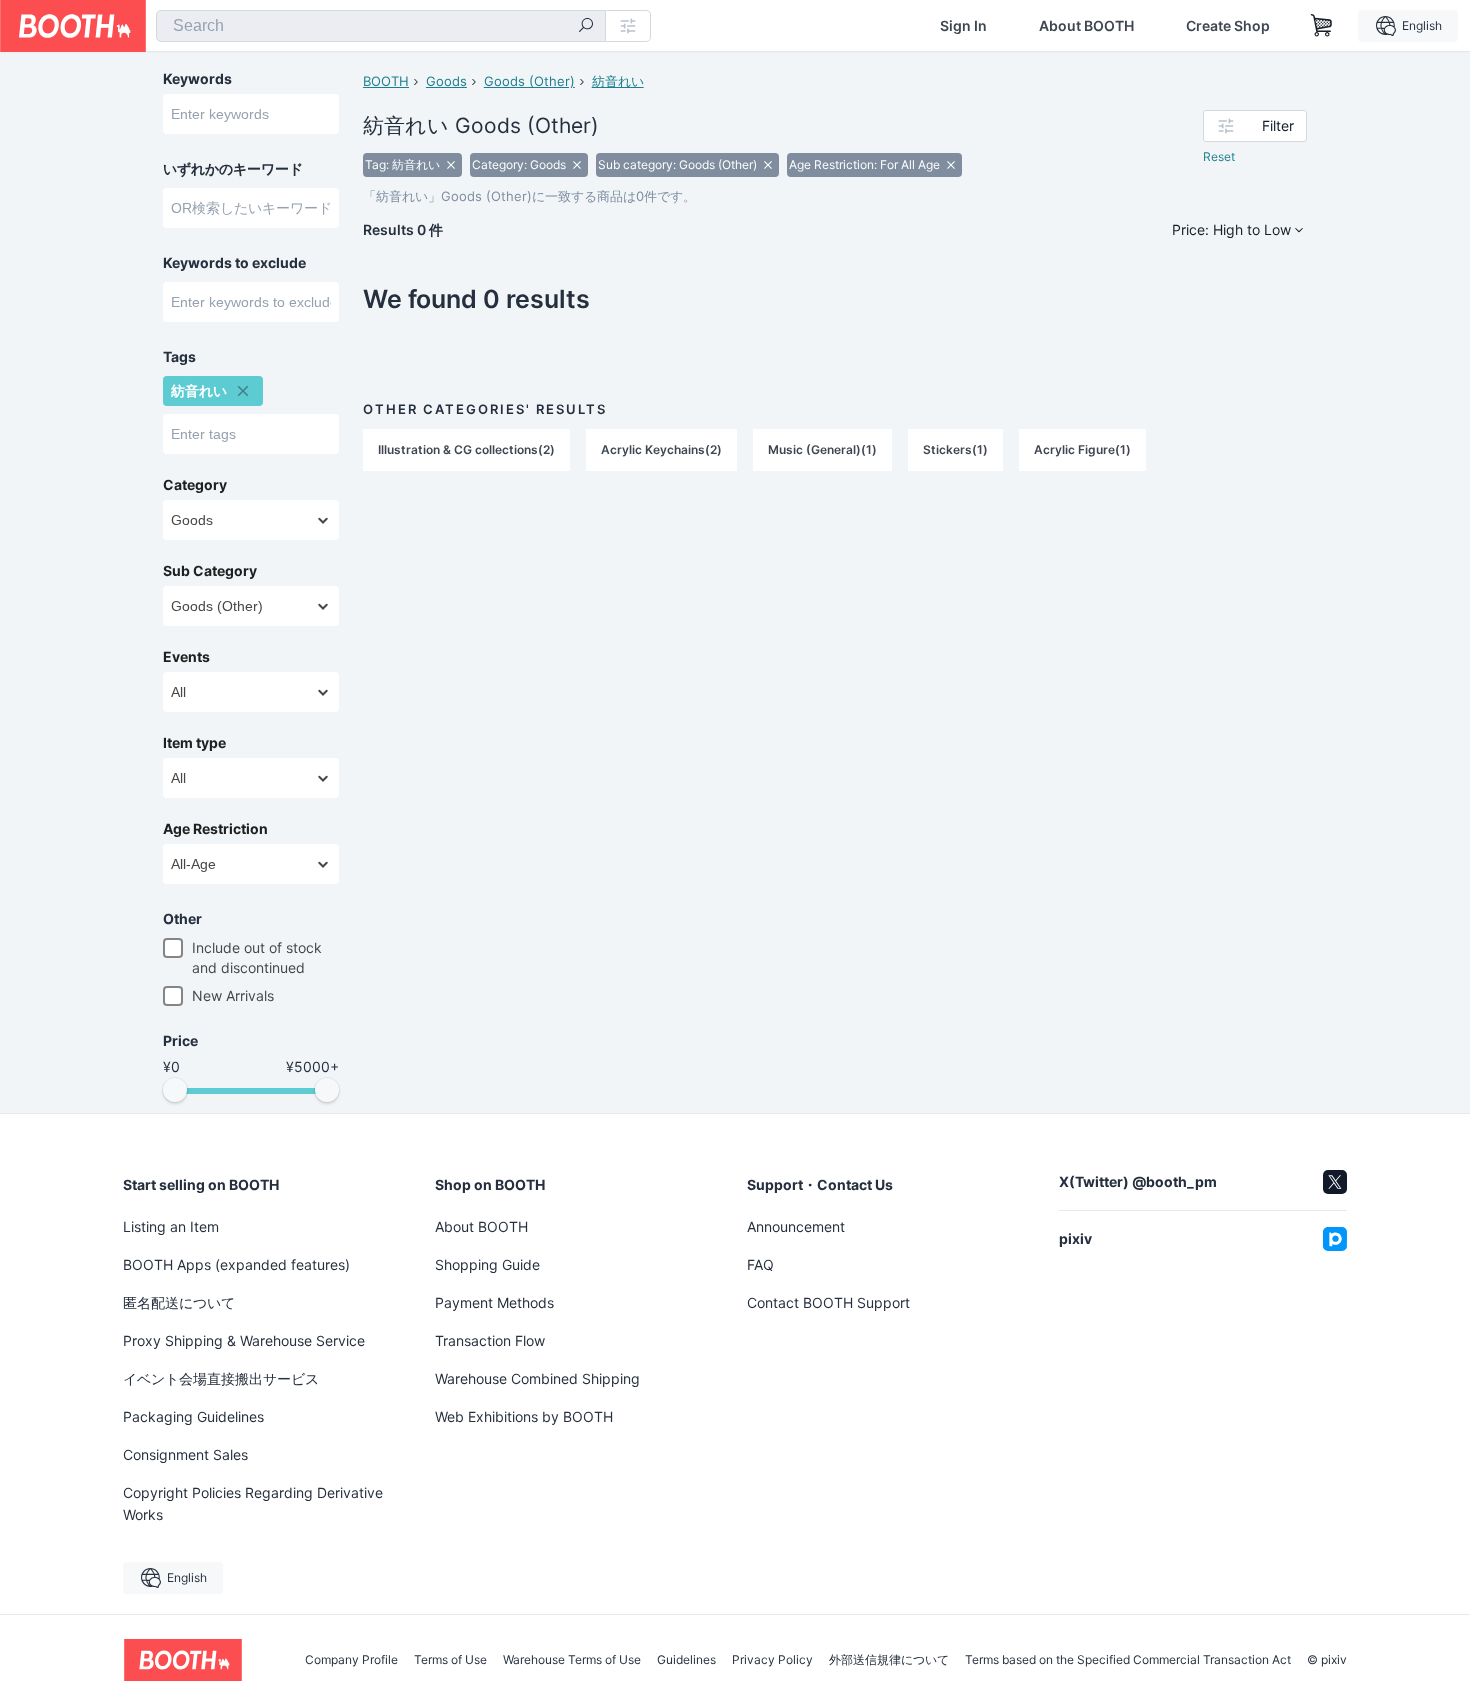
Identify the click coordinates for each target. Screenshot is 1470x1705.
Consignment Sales (185, 1454)
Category (195, 485)
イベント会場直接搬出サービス (221, 1378)
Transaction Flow (490, 1340)
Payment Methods (494, 1302)
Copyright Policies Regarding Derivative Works (253, 1503)
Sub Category (210, 571)
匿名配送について (179, 1302)
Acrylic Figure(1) (1082, 449)
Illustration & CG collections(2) (466, 449)
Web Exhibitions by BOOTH (524, 1416)
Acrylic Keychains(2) (661, 449)
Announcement (796, 1226)
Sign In (963, 26)
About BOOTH (1086, 26)
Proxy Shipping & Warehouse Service (244, 1340)
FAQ (760, 1264)
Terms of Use (450, 1660)
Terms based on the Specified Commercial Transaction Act (1128, 1660)
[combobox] (381, 26)
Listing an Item (171, 1226)
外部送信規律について (889, 1660)
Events (186, 657)
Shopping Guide (487, 1264)
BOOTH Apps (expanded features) (236, 1264)
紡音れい (618, 81)
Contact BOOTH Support (828, 1302)
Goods (446, 81)
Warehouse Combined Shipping (537, 1378)
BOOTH (386, 81)
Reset (1219, 156)
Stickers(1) (955, 449)
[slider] (175, 1090)
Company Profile (351, 1660)
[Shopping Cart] (1322, 26)
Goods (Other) (529, 81)
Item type (194, 743)
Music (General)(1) (822, 449)
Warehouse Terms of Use (572, 1660)
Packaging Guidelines (193, 1416)
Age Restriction (215, 829)
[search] (586, 27)
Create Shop (1228, 26)
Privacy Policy (772, 1660)
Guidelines (686, 1660)
